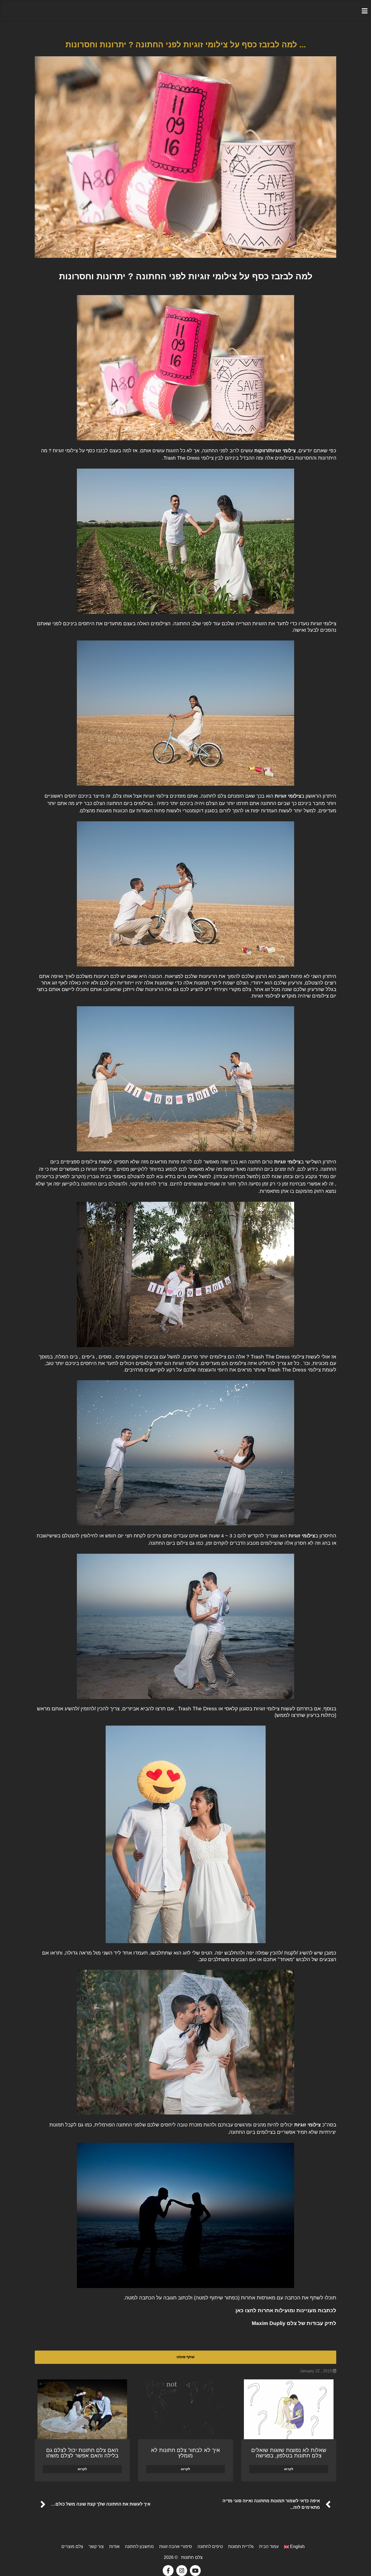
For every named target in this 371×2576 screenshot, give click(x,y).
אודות (114, 2546)
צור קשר (96, 2546)
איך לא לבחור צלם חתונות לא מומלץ (185, 2453)
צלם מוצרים (72, 2546)
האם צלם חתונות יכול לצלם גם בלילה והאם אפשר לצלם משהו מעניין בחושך (82, 2456)
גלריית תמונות (241, 2546)
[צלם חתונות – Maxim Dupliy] (185, 11)
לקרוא (289, 2469)
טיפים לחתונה (210, 2546)
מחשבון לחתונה (139, 2546)
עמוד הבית (269, 2546)
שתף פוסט (185, 2357)
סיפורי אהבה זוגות (176, 2546)
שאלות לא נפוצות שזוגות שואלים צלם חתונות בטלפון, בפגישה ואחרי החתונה (289, 2456)
